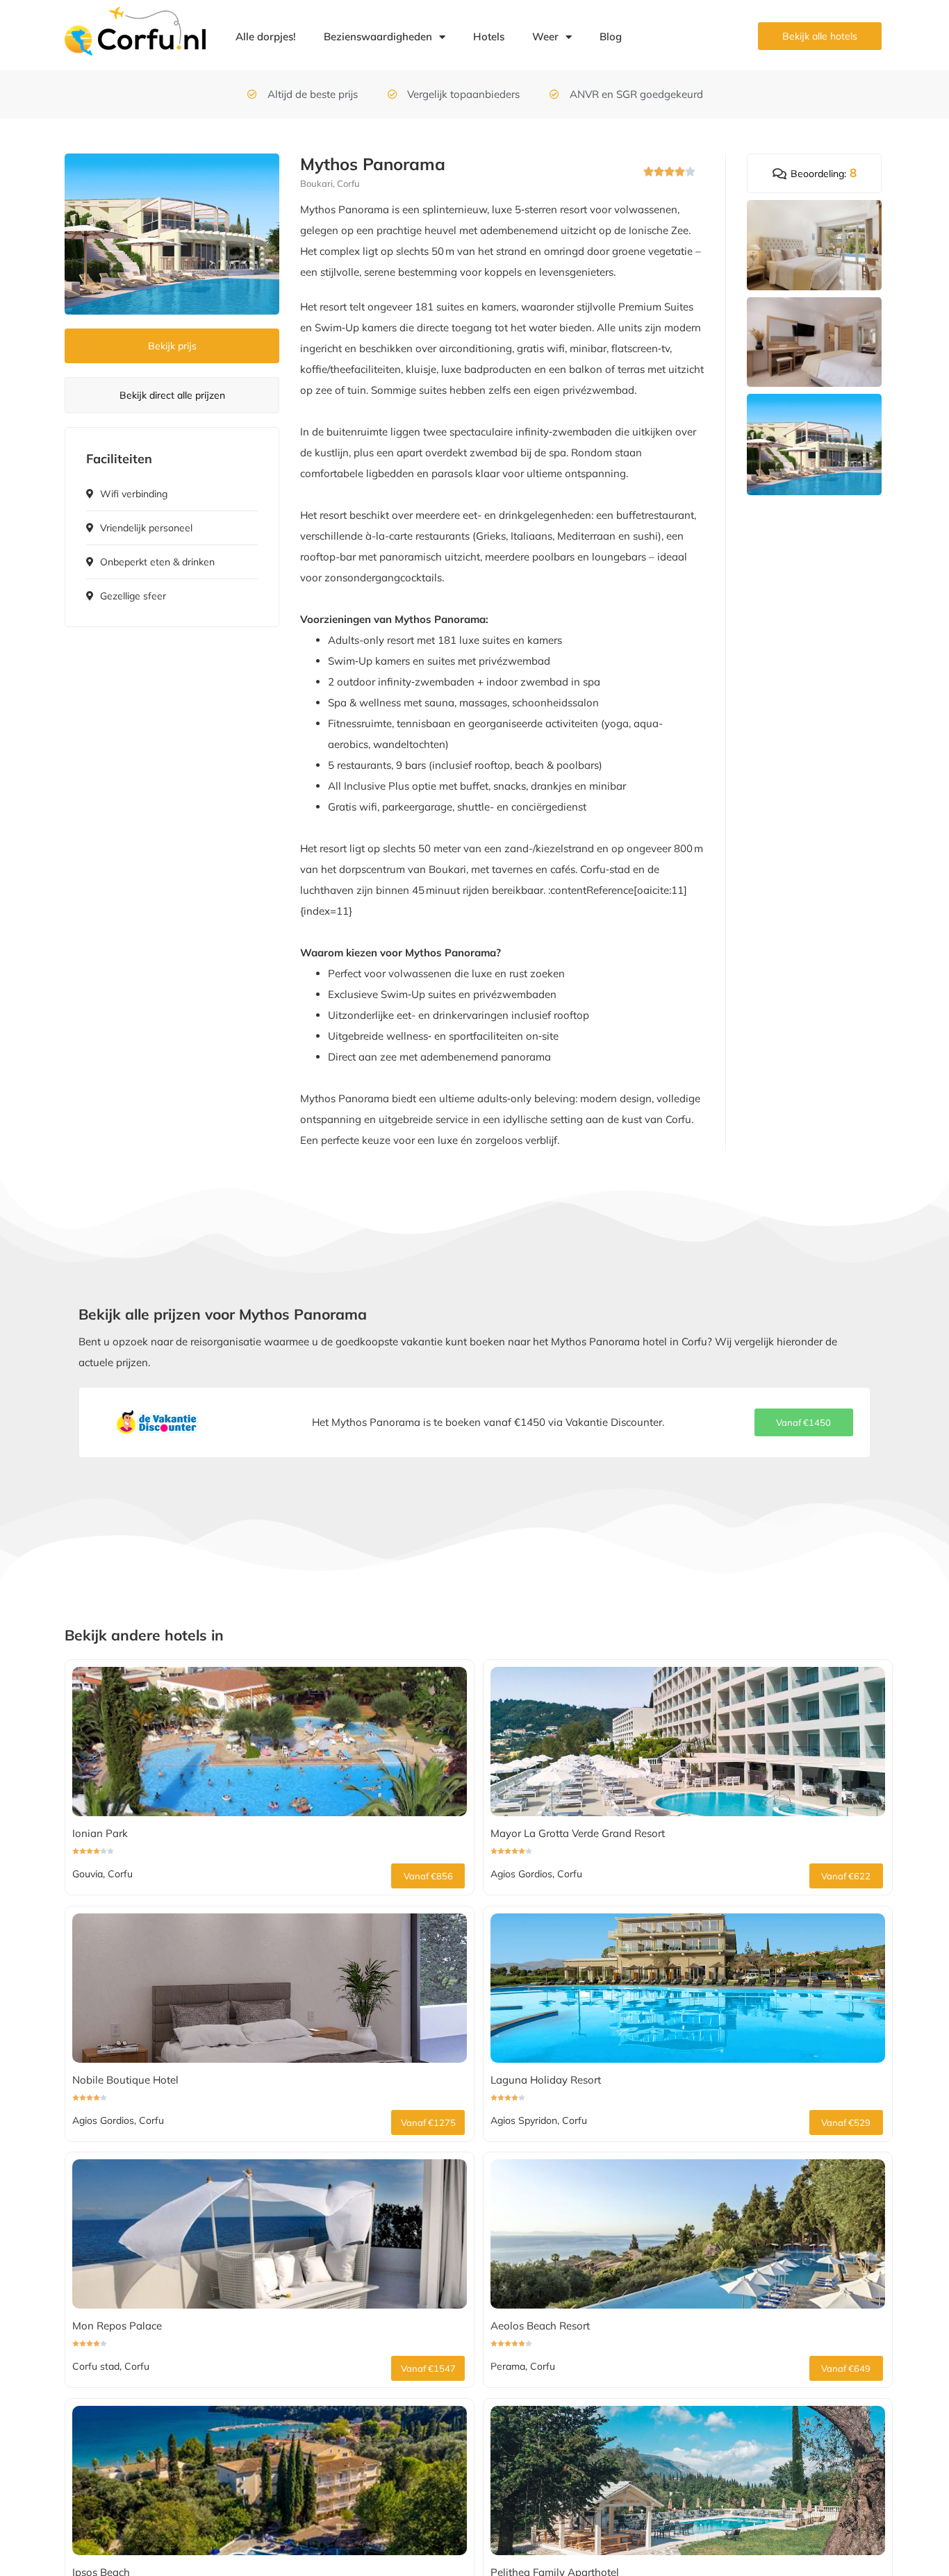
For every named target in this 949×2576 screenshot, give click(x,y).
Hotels (489, 36)
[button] (804, 1422)
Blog (611, 36)
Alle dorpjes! (266, 36)
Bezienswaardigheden (378, 36)
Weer (545, 36)
